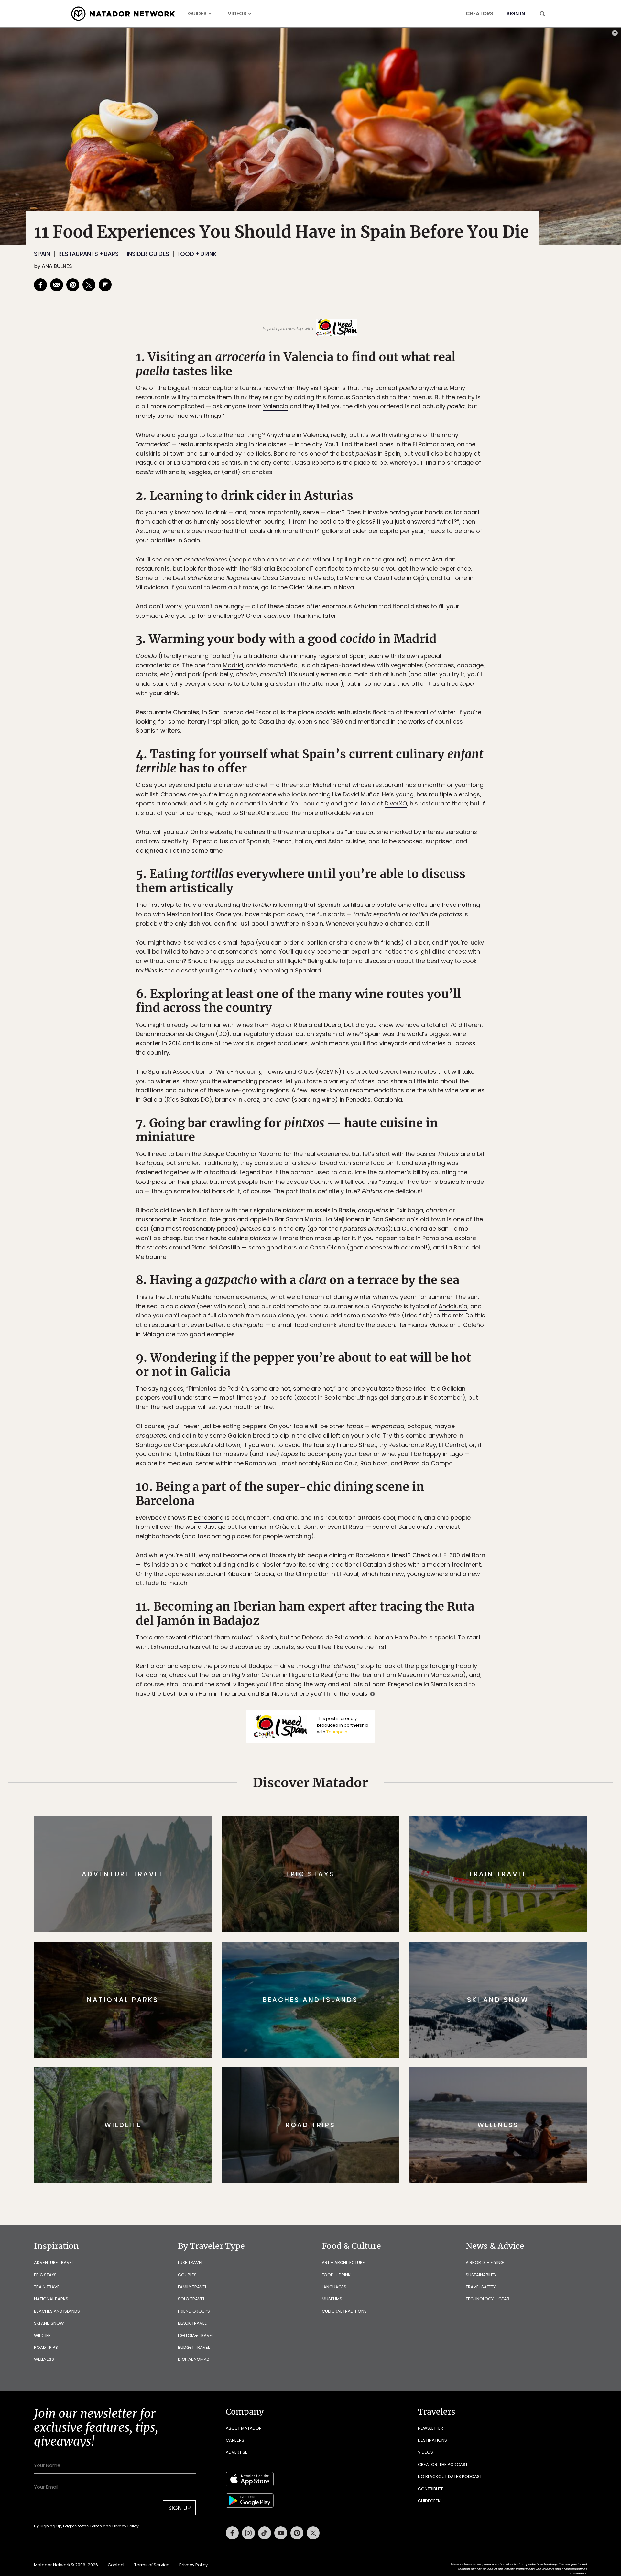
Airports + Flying (485, 2263)
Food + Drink (197, 254)
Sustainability (481, 2275)
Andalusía (453, 1306)
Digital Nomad (194, 2359)
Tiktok (265, 2533)
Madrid (233, 665)
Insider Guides (148, 254)
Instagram (248, 2533)
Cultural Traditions (344, 2311)
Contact (116, 2565)
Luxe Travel (190, 2263)
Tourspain (337, 1732)
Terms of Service (152, 2565)
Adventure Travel (54, 2263)
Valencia (276, 406)
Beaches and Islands (57, 2311)
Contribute (431, 2489)
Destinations (432, 2440)
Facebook (232, 2533)
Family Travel (192, 2287)
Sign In (516, 13)
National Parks (51, 2299)
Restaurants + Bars (88, 254)
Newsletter (430, 2428)
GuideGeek (429, 2501)
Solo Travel (191, 2299)
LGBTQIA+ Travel (196, 2335)
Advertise (237, 2452)
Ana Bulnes (57, 266)
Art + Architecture (343, 2263)
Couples (187, 2275)
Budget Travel (194, 2347)
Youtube (281, 2533)
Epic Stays (45, 2275)
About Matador (244, 2428)
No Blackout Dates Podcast (450, 2476)
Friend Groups (194, 2311)
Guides (197, 14)
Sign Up (179, 2508)
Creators (479, 14)
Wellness (44, 2359)
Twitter (313, 2533)
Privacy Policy (125, 2526)
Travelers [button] (437, 2412)
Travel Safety (481, 2287)
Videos (237, 14)
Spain (42, 254)
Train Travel (48, 2287)
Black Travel (192, 2323)
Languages (334, 2287)
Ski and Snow (49, 2323)
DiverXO (396, 803)
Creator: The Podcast (443, 2465)
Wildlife (42, 2335)
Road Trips (46, 2347)
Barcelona (209, 1518)
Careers (235, 2440)
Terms (96, 2526)
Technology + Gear (488, 2299)
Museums (332, 2299)
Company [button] (245, 2412)
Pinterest (297, 2533)
